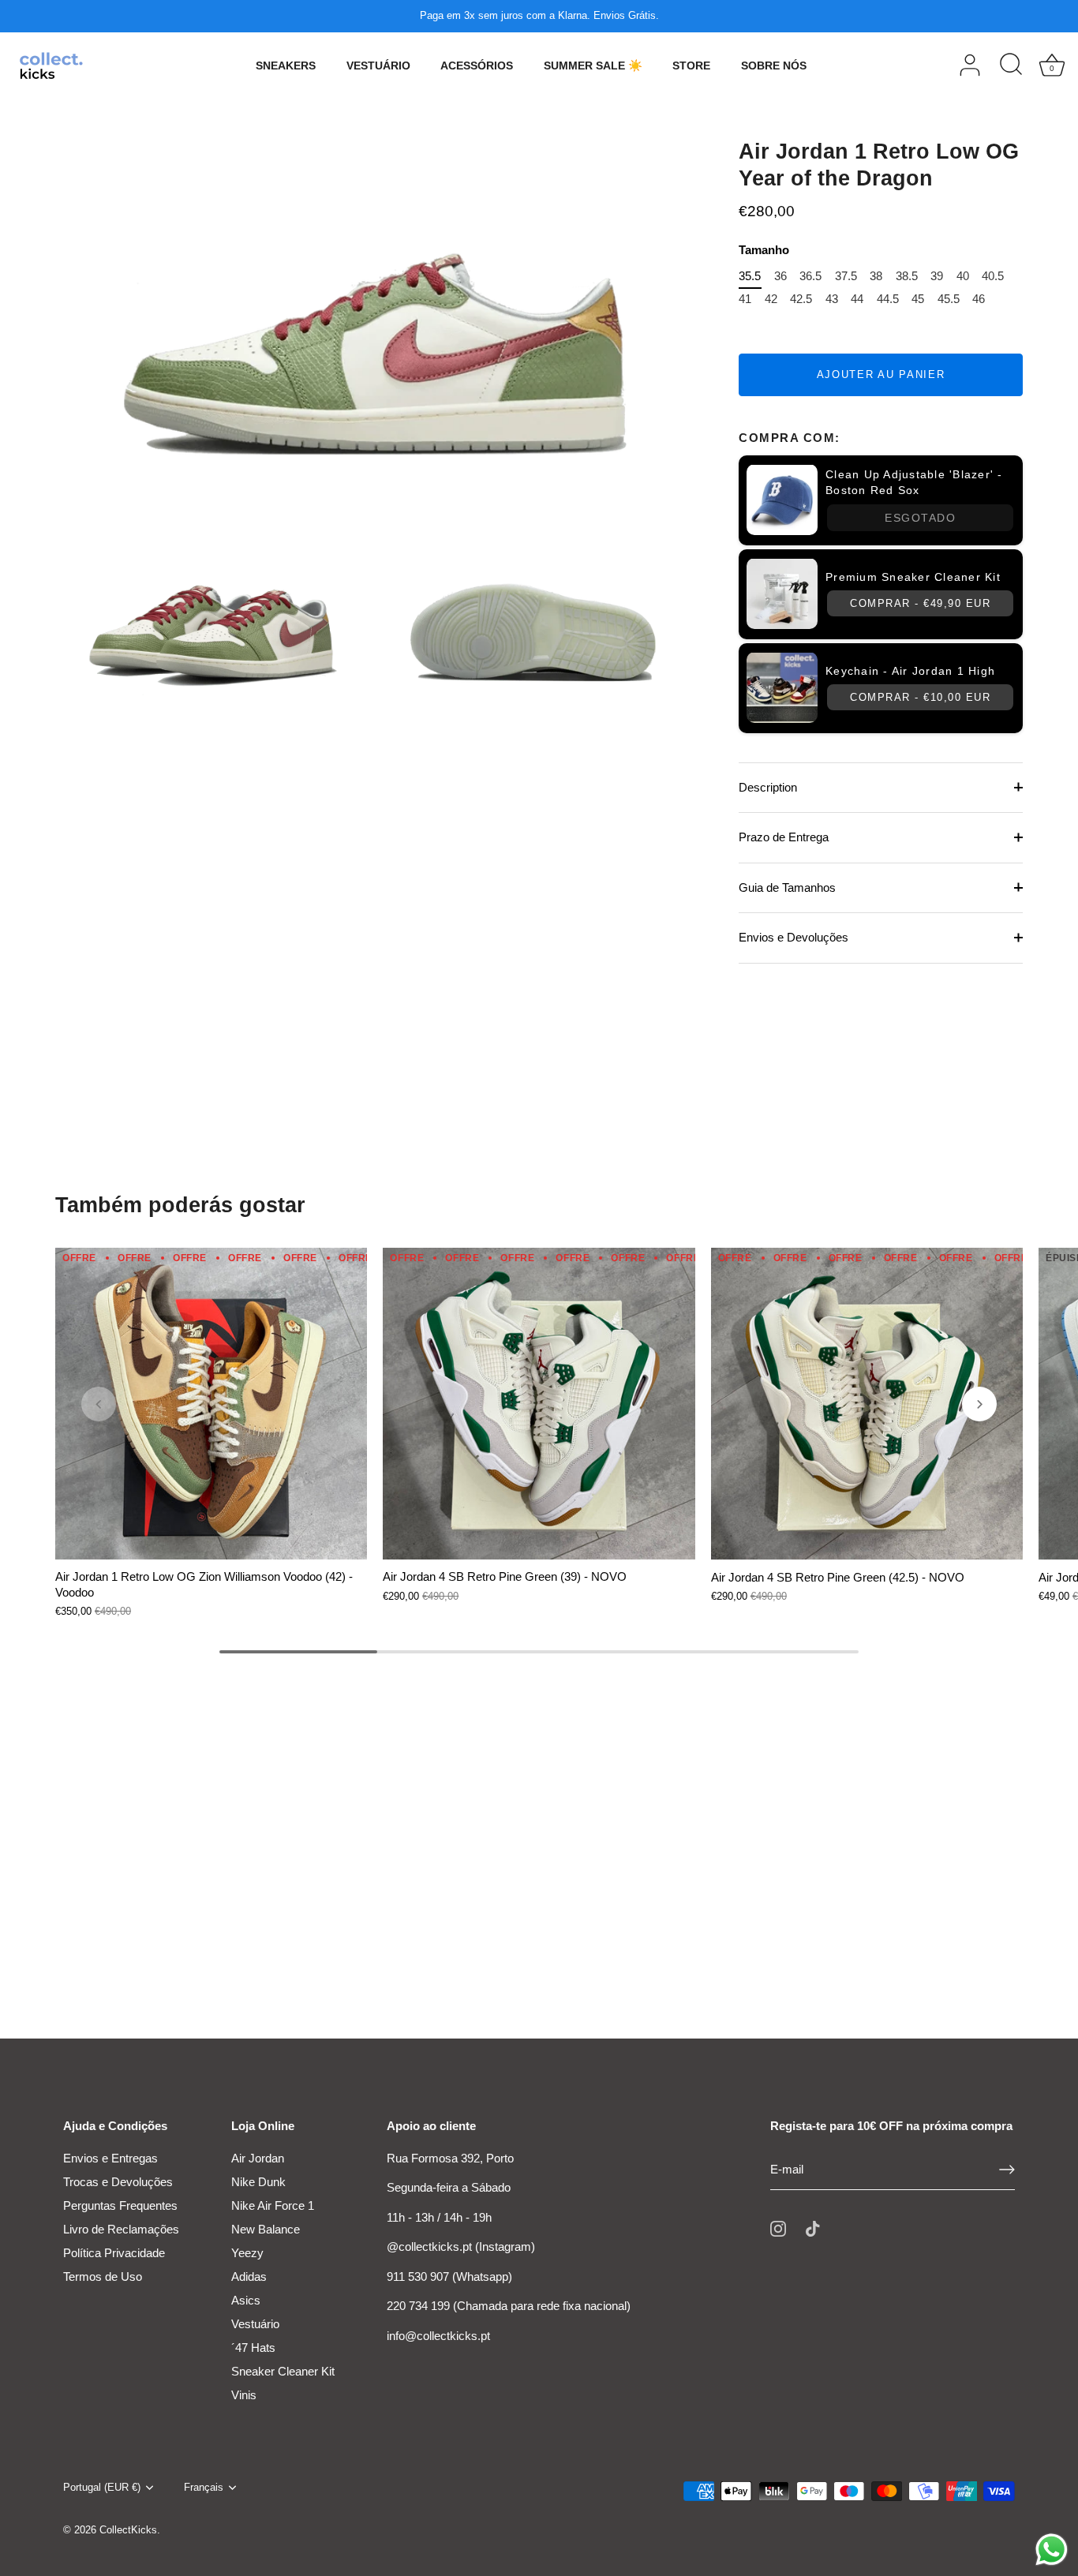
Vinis (244, 2395)
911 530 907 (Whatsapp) (449, 2276)
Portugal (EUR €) (102, 2487)
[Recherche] (1011, 66)
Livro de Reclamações (121, 2229)
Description (768, 786)
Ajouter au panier (881, 374)
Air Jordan (258, 2158)
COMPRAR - (920, 603)
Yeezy (247, 2253)
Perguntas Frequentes (120, 2205)
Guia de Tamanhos (787, 887)
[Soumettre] (1007, 2170)
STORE (691, 66)
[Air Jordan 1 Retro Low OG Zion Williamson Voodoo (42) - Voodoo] (211, 1404)
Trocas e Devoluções (118, 2182)
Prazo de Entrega (784, 836)
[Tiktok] (813, 2228)
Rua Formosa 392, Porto (450, 2158)
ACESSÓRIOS (477, 66)
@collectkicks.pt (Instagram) (461, 2247)
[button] (99, 1404)
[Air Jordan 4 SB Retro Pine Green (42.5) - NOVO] (867, 1404)
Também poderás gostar (180, 1205)
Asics (246, 2300)
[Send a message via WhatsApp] (1052, 2550)
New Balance (266, 2229)
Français (204, 2487)
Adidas (249, 2276)
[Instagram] (778, 2228)
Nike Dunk (258, 2182)
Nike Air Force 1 (273, 2205)
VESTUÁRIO (378, 66)
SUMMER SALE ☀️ (593, 66)
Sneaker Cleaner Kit (283, 2371)
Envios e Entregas (110, 2158)
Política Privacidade (114, 2253)
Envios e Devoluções (794, 936)
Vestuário (255, 2324)
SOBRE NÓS (774, 66)
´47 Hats (253, 2348)
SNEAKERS (286, 66)
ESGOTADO (920, 517)
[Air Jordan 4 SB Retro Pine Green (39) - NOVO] (539, 1404)
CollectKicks (128, 2530)
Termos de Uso (103, 2276)
